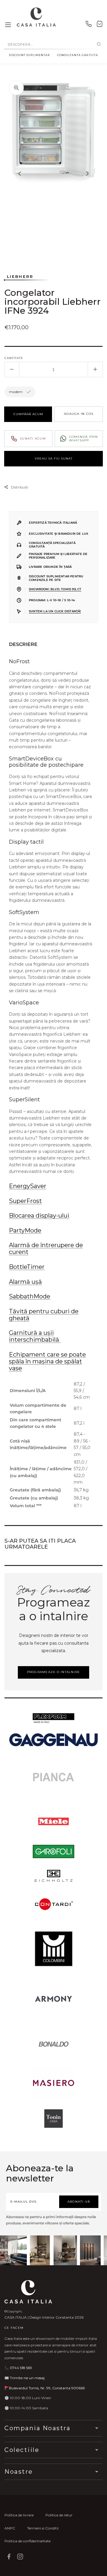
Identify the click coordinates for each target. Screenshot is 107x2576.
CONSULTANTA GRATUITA (78, 55)
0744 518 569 (21, 2368)
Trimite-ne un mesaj (27, 2378)
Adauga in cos (79, 414)
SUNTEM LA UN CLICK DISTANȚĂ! (55, 611)
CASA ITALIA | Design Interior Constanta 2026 (44, 2317)
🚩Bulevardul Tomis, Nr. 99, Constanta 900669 (45, 2388)
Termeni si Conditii (43, 2528)
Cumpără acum (28, 414)
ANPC (10, 2528)
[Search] (99, 44)
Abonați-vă (79, 2202)
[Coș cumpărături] (100, 25)
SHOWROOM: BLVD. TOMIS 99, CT (55, 589)
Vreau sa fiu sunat (54, 459)
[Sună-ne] (89, 25)
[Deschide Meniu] (8, 25)
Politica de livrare (19, 2515)
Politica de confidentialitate (27, 2541)
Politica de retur (59, 2515)
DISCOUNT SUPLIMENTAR (29, 55)
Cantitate (14, 358)
